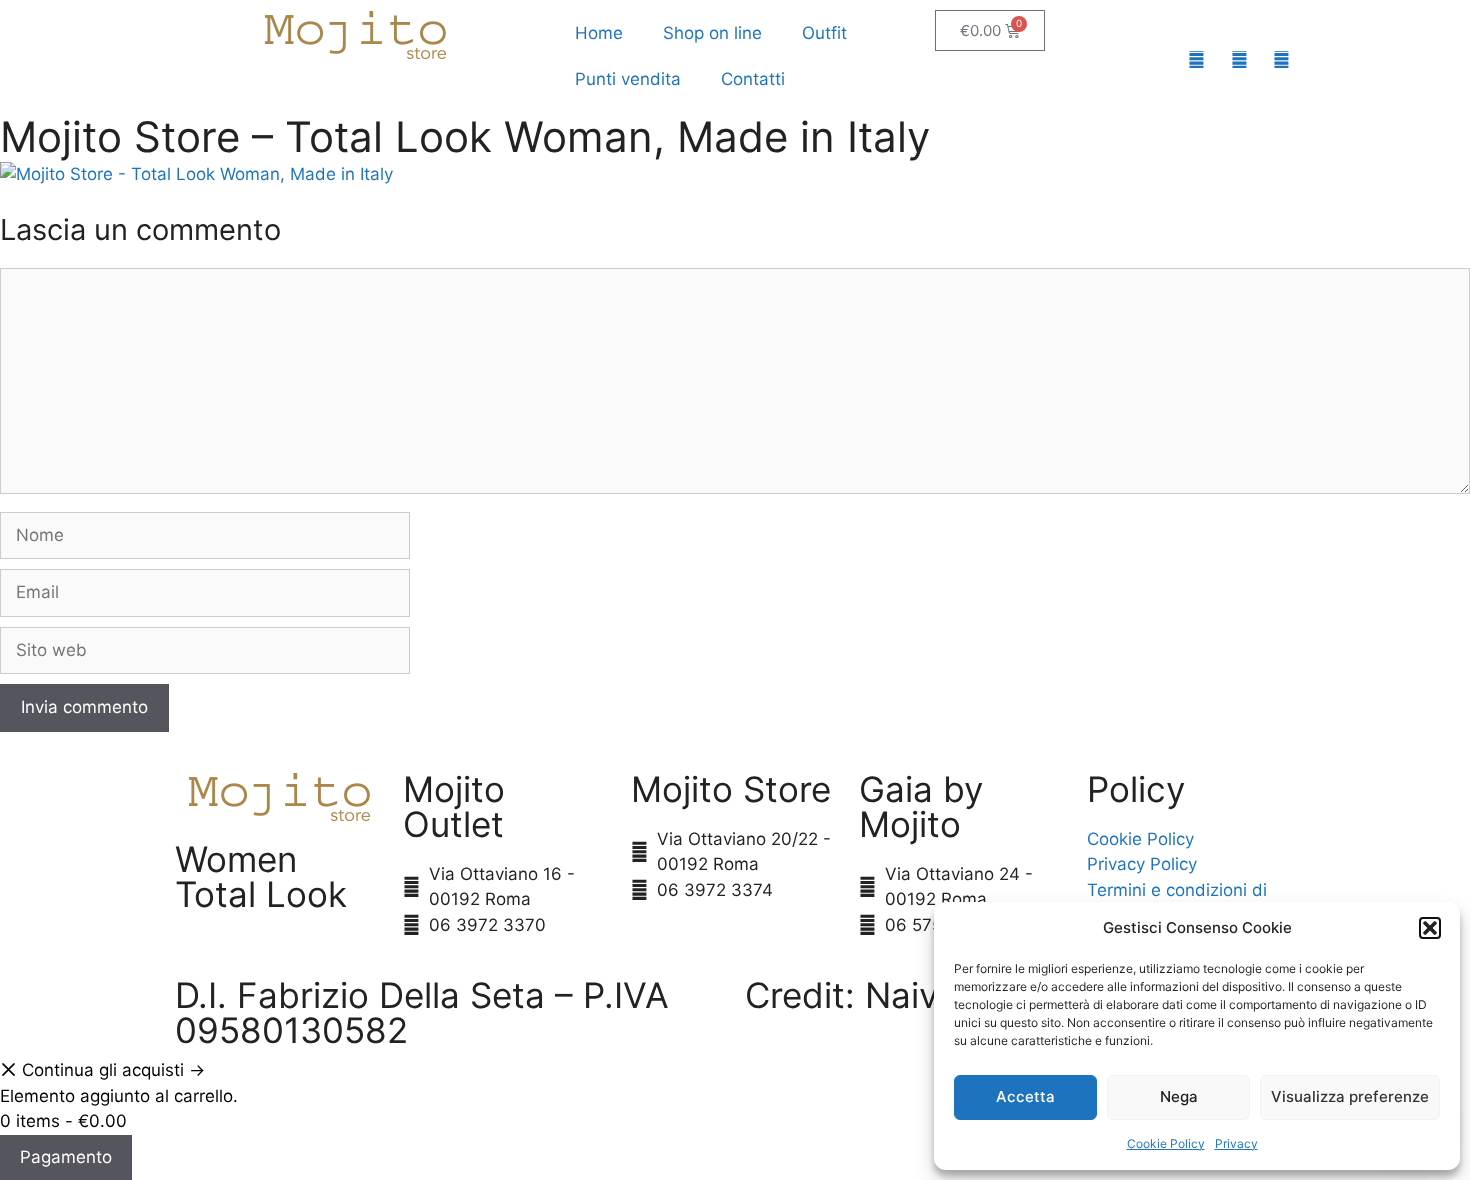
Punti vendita (628, 79)
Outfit (824, 33)
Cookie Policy (1166, 1143)
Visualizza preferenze (1350, 1096)
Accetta (1025, 1096)
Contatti (753, 79)
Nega (1179, 1096)
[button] (1430, 928)
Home (599, 33)
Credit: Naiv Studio (899, 995)
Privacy (1236, 1143)
